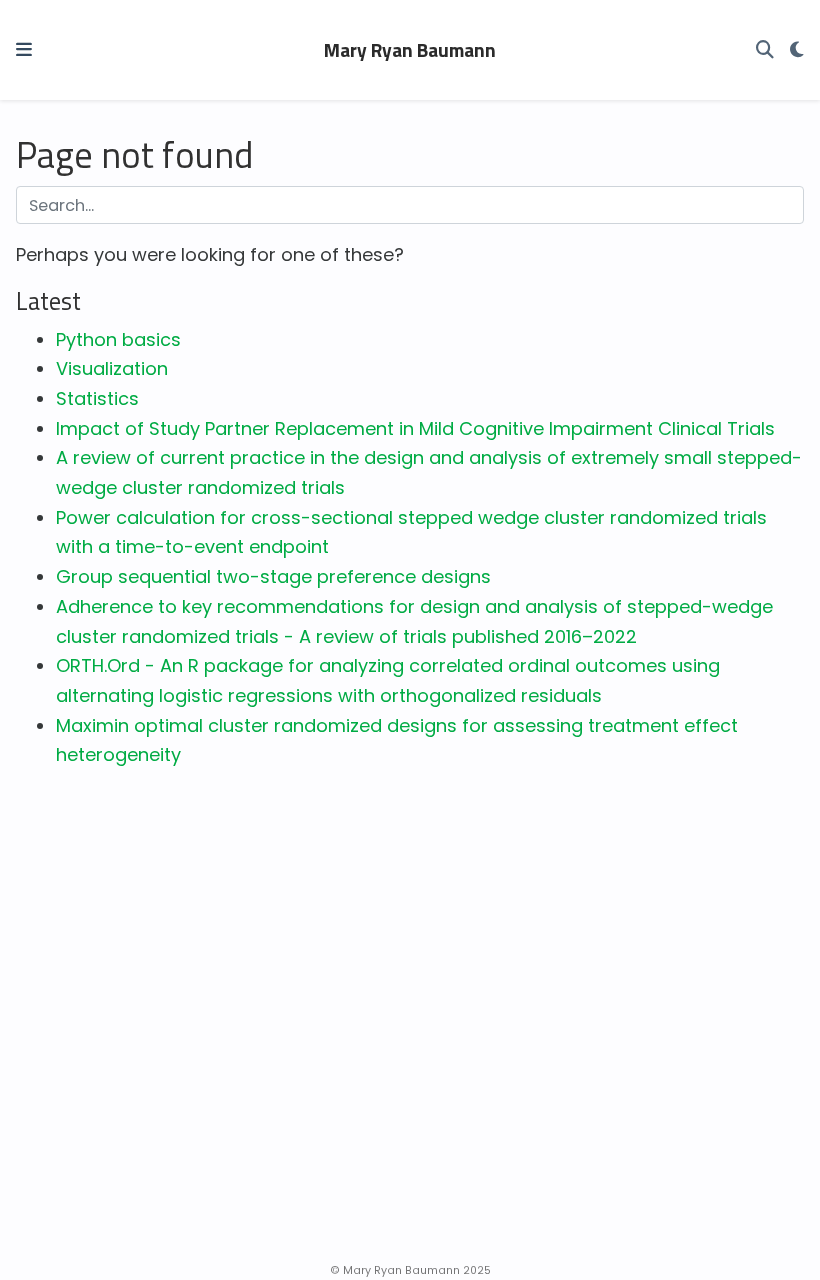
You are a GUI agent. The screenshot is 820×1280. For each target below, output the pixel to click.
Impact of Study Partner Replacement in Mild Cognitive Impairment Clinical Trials (415, 428)
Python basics (118, 339)
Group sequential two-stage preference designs (273, 576)
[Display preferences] (797, 50)
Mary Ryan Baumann (410, 50)
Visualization (112, 368)
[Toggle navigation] (24, 49)
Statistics (97, 398)
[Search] (765, 50)
